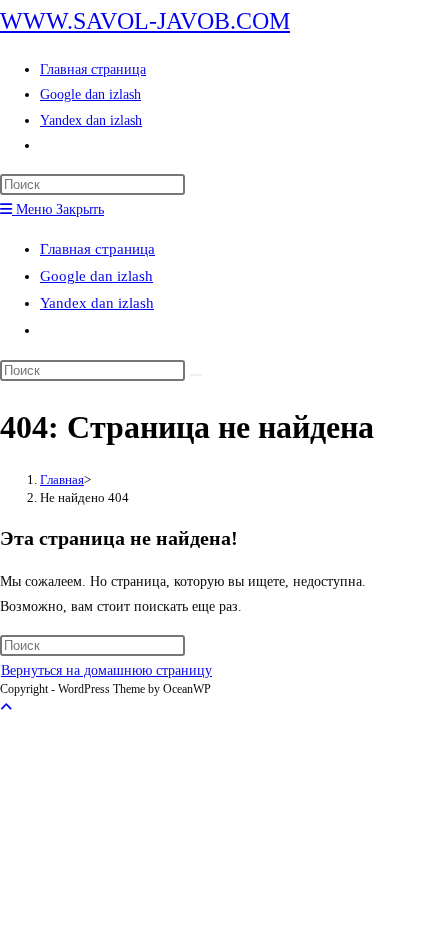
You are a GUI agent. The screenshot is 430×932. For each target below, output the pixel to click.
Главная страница (97, 249)
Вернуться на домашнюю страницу (106, 670)
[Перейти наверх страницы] (6, 707)
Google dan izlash (96, 276)
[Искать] (196, 375)
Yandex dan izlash (97, 303)
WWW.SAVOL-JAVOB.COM (145, 21)
